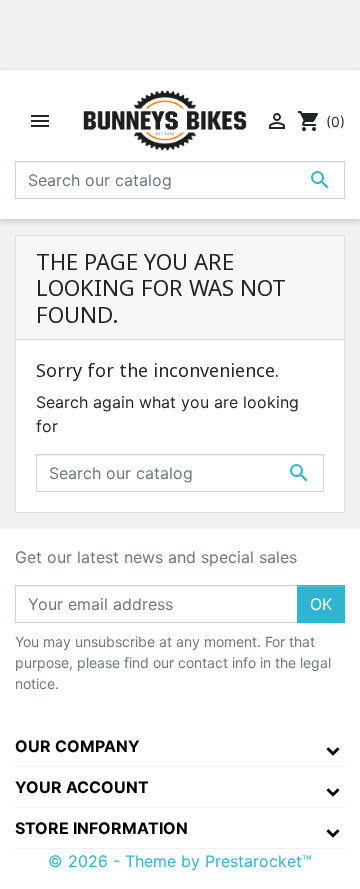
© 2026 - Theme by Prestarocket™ (180, 861)
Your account (82, 787)
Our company (77, 746)
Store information (101, 828)
